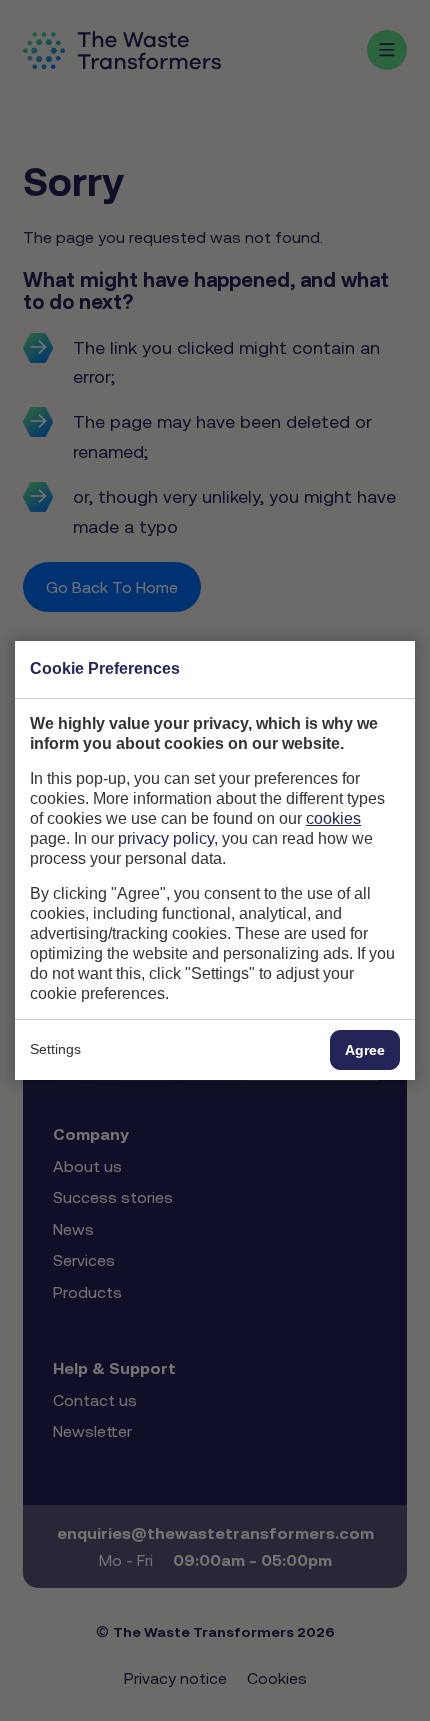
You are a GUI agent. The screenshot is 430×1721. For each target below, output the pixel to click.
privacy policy (166, 838)
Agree (365, 1050)
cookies (333, 818)
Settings (55, 1049)
